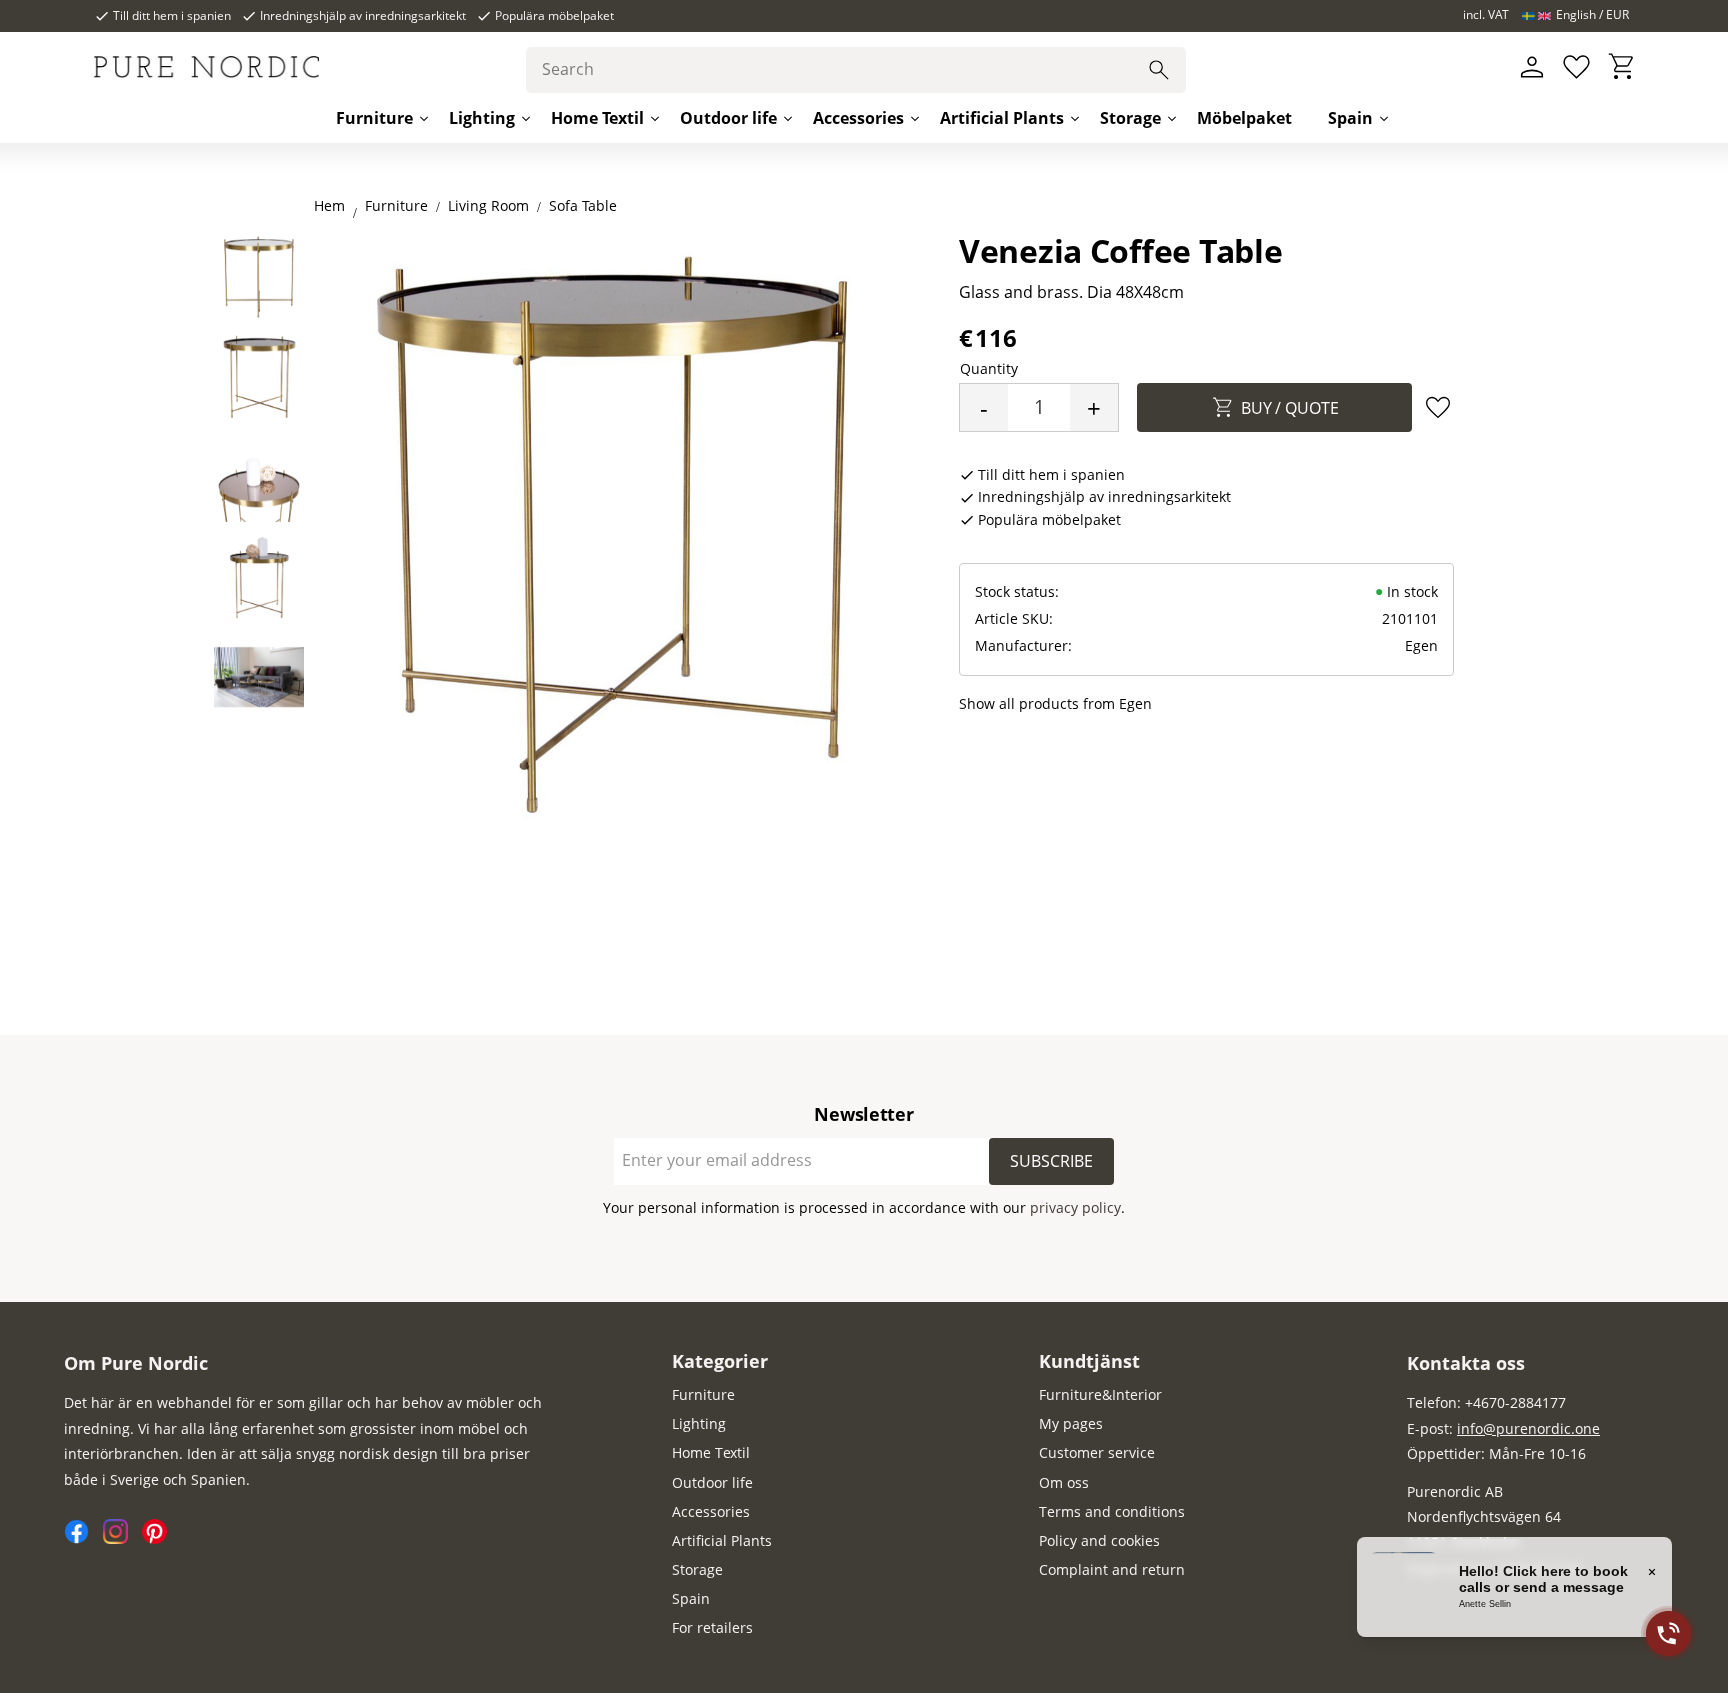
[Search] (1159, 70)
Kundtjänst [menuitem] (1089, 1361)
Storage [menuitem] (1130, 118)
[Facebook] (83, 1538)
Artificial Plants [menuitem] (1002, 118)
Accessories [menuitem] (858, 118)
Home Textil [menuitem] (597, 118)
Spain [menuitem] (1350, 118)
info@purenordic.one (1528, 1428)
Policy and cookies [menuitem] (1099, 1540)
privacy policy (1075, 1207)
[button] (1576, 67)
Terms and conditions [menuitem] (1112, 1511)
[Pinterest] (159, 1538)
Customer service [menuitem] (1097, 1452)
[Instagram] (122, 1538)
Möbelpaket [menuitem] (1244, 118)
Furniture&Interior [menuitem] (1100, 1394)
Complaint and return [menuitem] (1112, 1569)
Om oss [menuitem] (1064, 1482)
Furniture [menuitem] (374, 118)
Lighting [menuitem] (482, 118)
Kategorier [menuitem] (720, 1361)
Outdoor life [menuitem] (728, 118)
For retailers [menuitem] (712, 1627)
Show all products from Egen (1055, 703)
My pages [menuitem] (1071, 1423)
